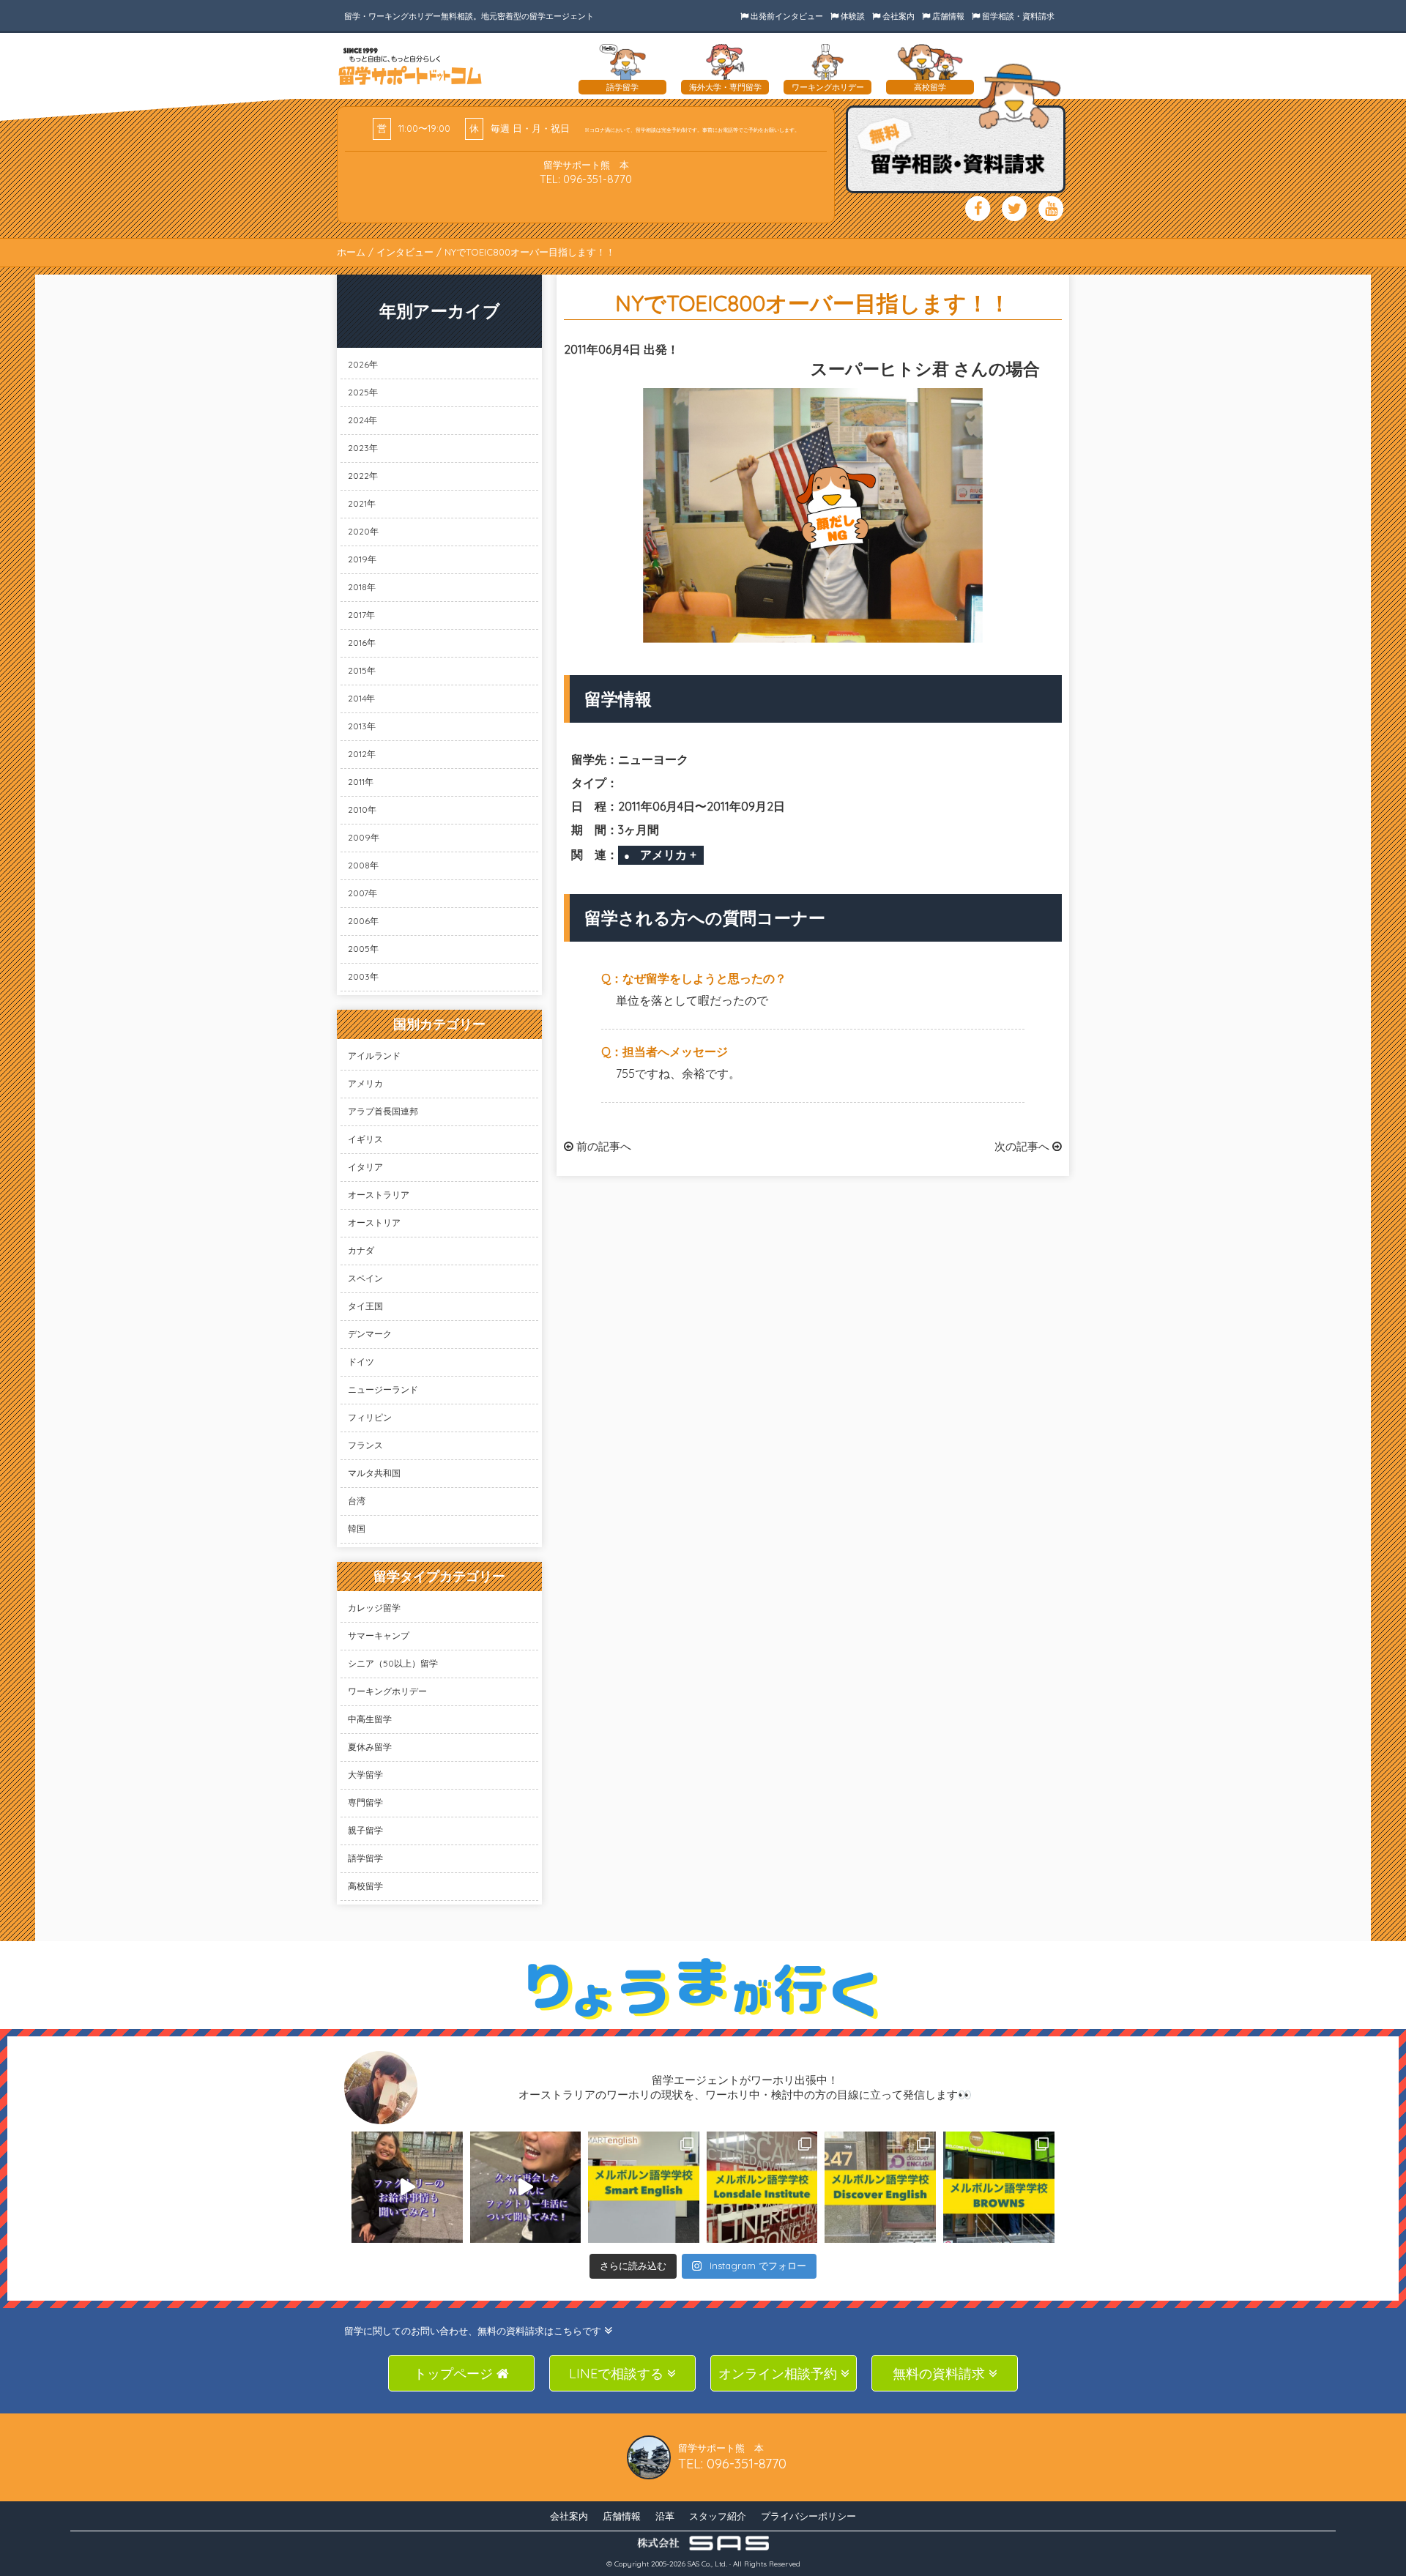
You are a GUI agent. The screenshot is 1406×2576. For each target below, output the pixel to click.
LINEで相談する (618, 2374)
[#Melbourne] (526, 2187)
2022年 (363, 476)
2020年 (363, 531)
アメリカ (365, 1083)
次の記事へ (1023, 1146)
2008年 (363, 865)
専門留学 (365, 1802)
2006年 (363, 921)
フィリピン (370, 1417)
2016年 (362, 643)
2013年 (362, 726)
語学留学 (365, 1858)
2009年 (364, 837)
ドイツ (361, 1362)
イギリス (365, 1139)
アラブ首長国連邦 (383, 1111)
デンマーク (370, 1334)
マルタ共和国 (374, 1473)
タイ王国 (365, 1306)
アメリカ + (668, 855)
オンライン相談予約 (780, 2374)
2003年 (363, 976)
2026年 (363, 364)
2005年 (363, 949)
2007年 (362, 893)
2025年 (363, 392)
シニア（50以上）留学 (393, 1663)
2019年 (362, 559)
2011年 (361, 782)
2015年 (362, 670)
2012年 (362, 754)
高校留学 (365, 1886)
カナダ (361, 1250)
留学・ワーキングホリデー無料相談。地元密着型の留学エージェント (469, 16)
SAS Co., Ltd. (707, 2564)
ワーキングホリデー (387, 1691)
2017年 (361, 615)
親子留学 (365, 1830)
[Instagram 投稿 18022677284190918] (407, 2187)
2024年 (362, 420)
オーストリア (374, 1222)
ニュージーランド (383, 1389)
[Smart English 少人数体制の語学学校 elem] (644, 2187)
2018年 (362, 587)
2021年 (362, 503)
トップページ (455, 2374)
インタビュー (405, 252)
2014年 (361, 698)
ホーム (351, 252)
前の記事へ (602, 1146)
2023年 (363, 448)
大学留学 (365, 1775)
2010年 (362, 809)
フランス (365, 1445)
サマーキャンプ (379, 1635)
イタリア (365, 1167)
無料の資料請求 (941, 2374)
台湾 (357, 1501)
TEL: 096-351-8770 (586, 179)
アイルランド (374, 1056)
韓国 (357, 1529)
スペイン (365, 1278)
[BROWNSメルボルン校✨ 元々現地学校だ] (999, 2187)
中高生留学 (370, 1719)
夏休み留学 (370, 1747)
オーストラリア (379, 1195)
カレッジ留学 (374, 1608)
